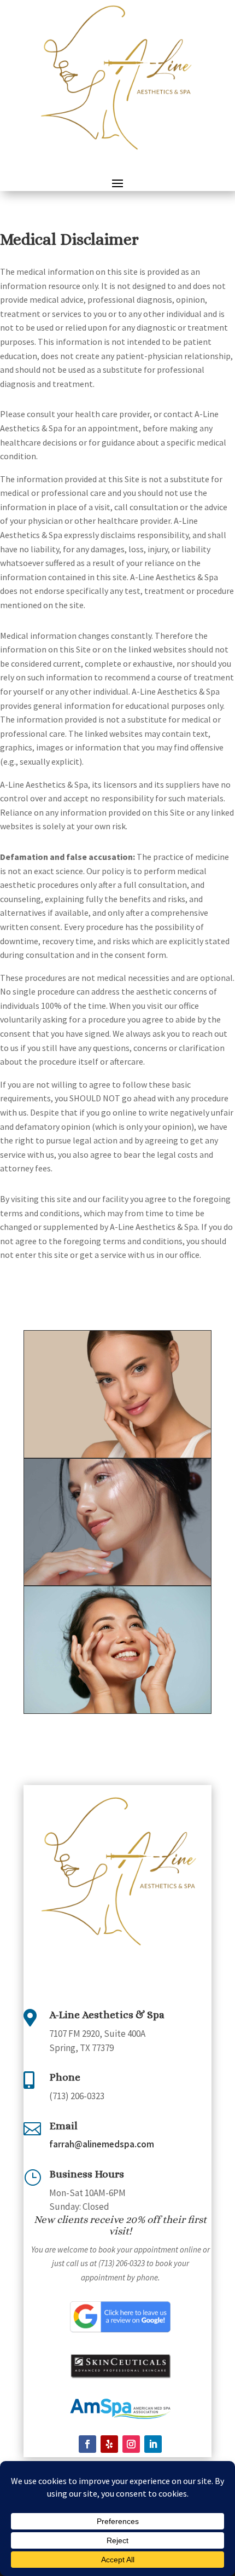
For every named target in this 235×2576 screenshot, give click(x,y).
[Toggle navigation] (117, 183)
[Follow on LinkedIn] (153, 2444)
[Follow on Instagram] (131, 2444)
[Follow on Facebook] (87, 2444)
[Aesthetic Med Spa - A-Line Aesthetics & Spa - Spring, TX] (117, 1454)
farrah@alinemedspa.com (102, 2144)
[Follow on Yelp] (109, 2444)
